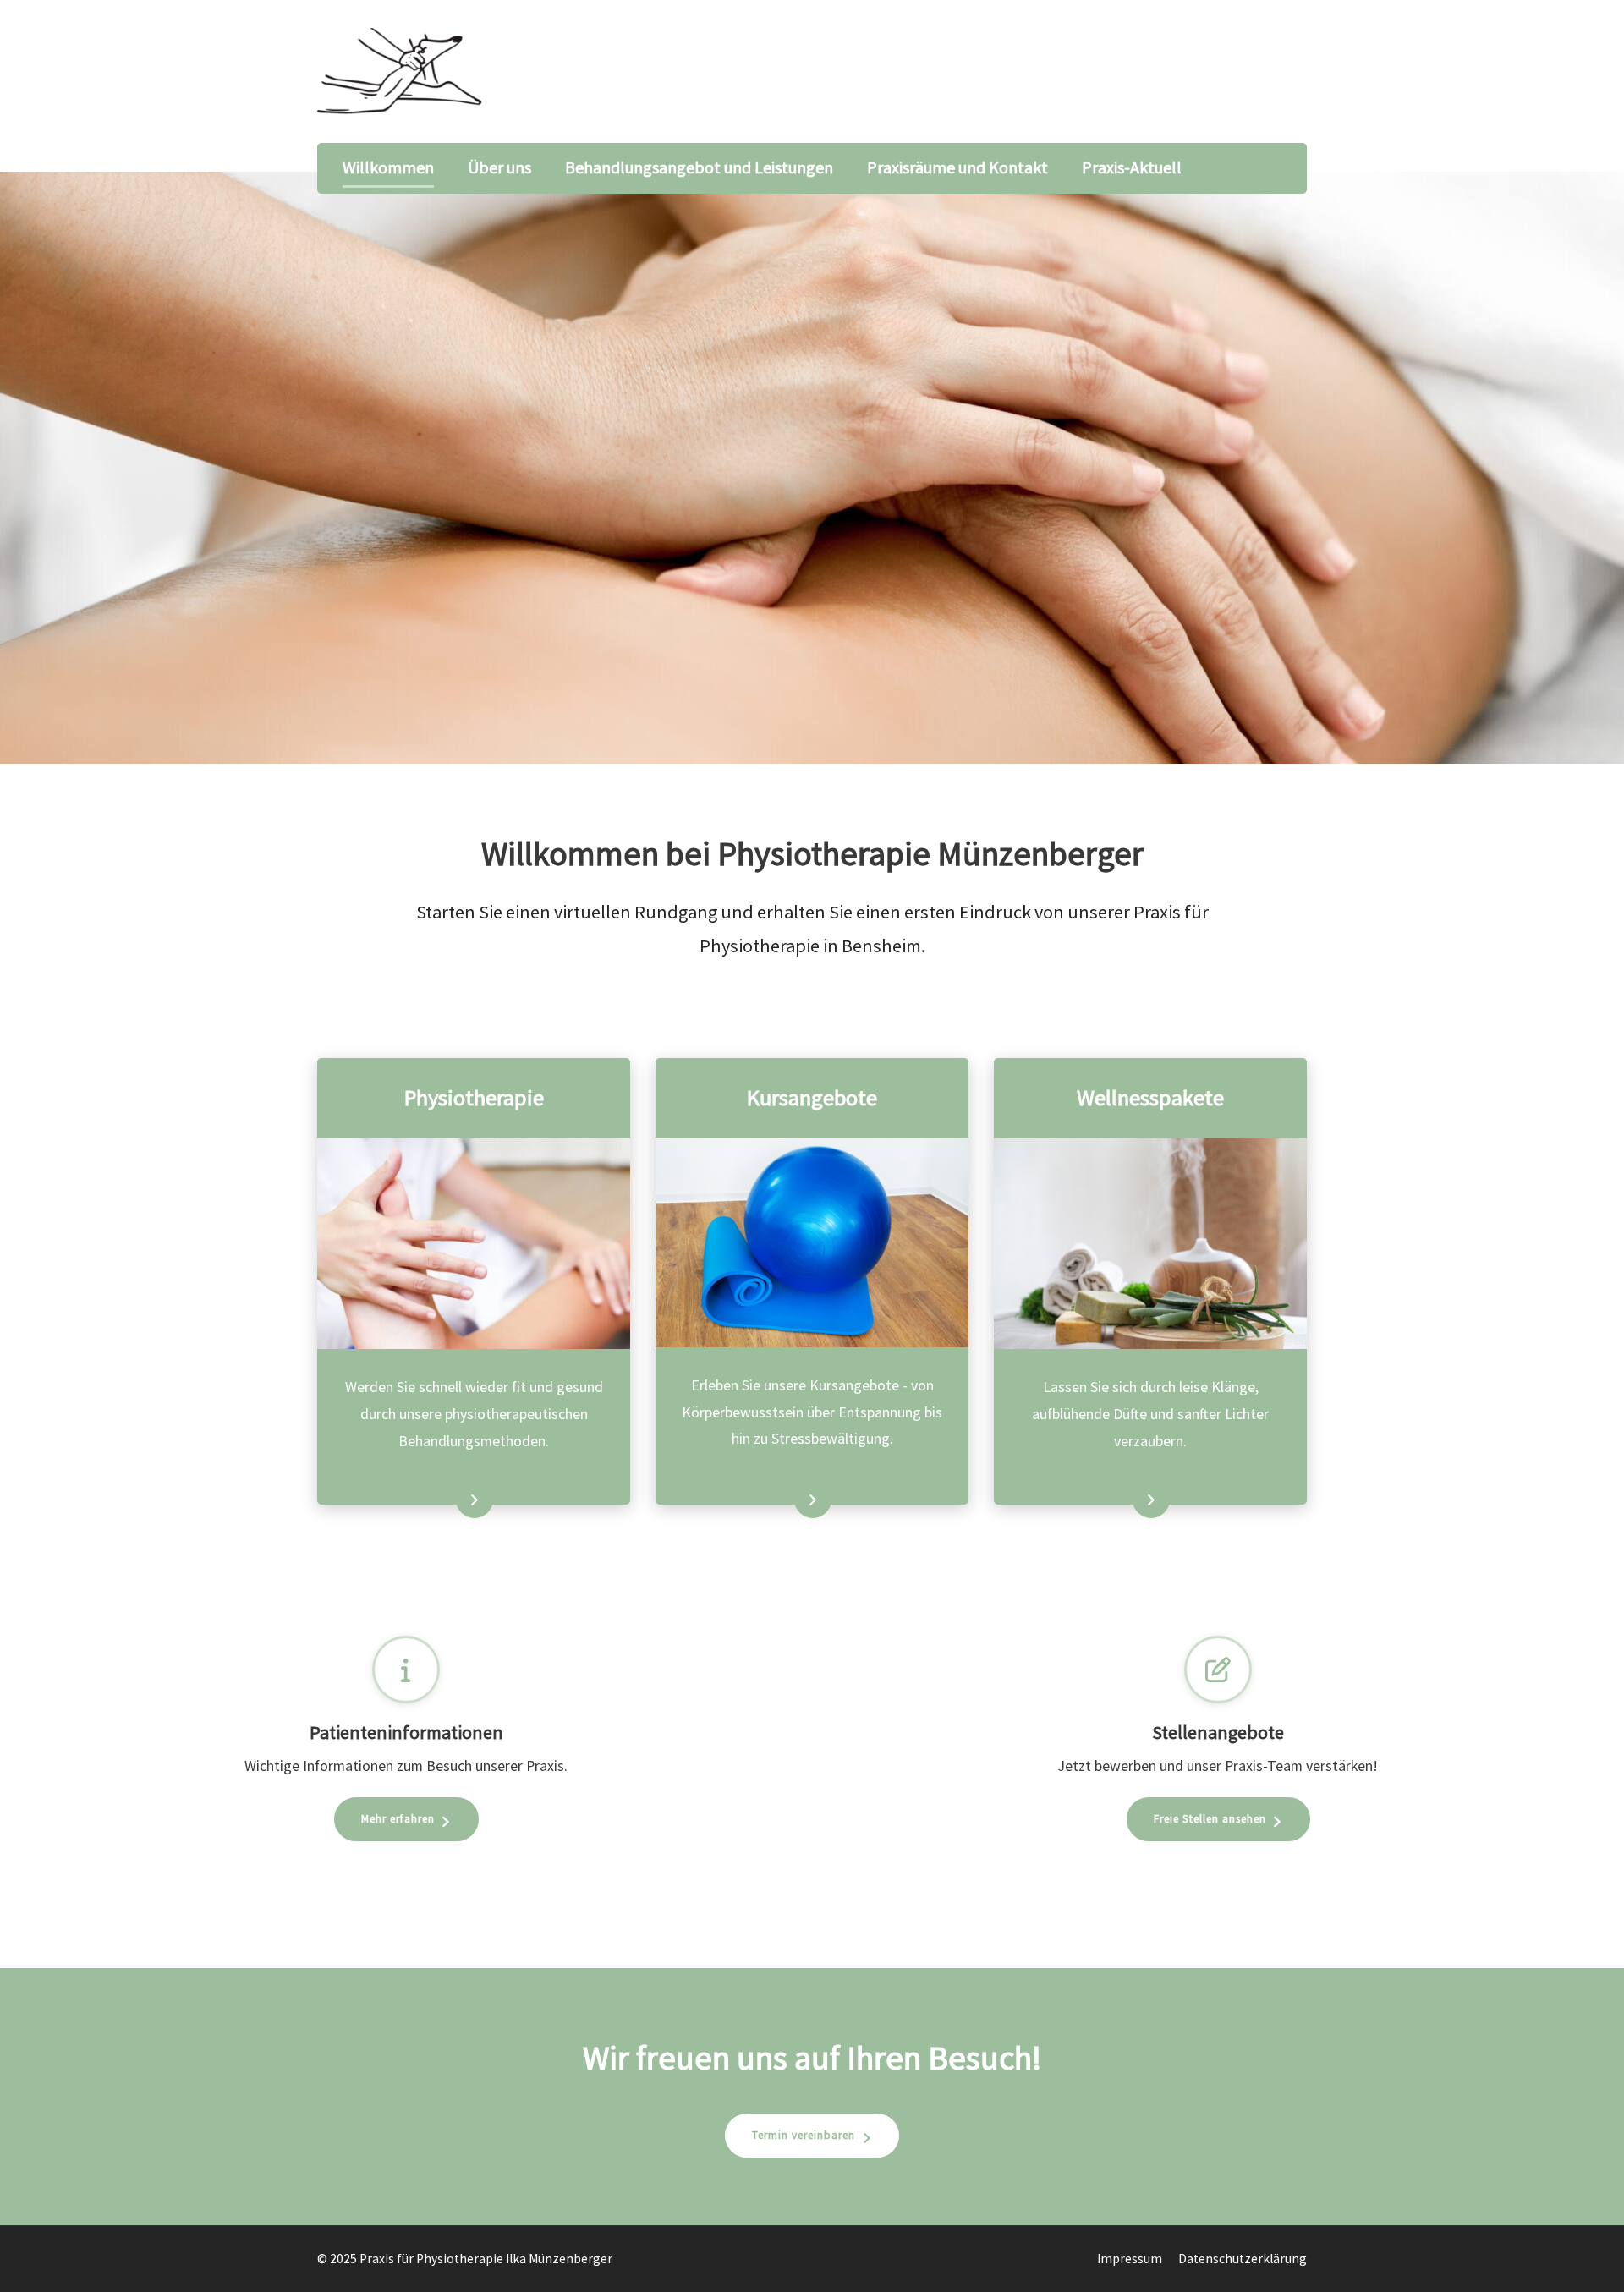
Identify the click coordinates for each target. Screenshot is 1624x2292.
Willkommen (388, 167)
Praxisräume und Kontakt (957, 167)
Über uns (499, 167)
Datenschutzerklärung (1243, 2259)
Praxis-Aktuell (1132, 167)
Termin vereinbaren (804, 2135)
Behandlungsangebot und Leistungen (699, 167)
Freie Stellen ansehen (1210, 1819)
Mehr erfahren (444, 1501)
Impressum (1130, 2259)
